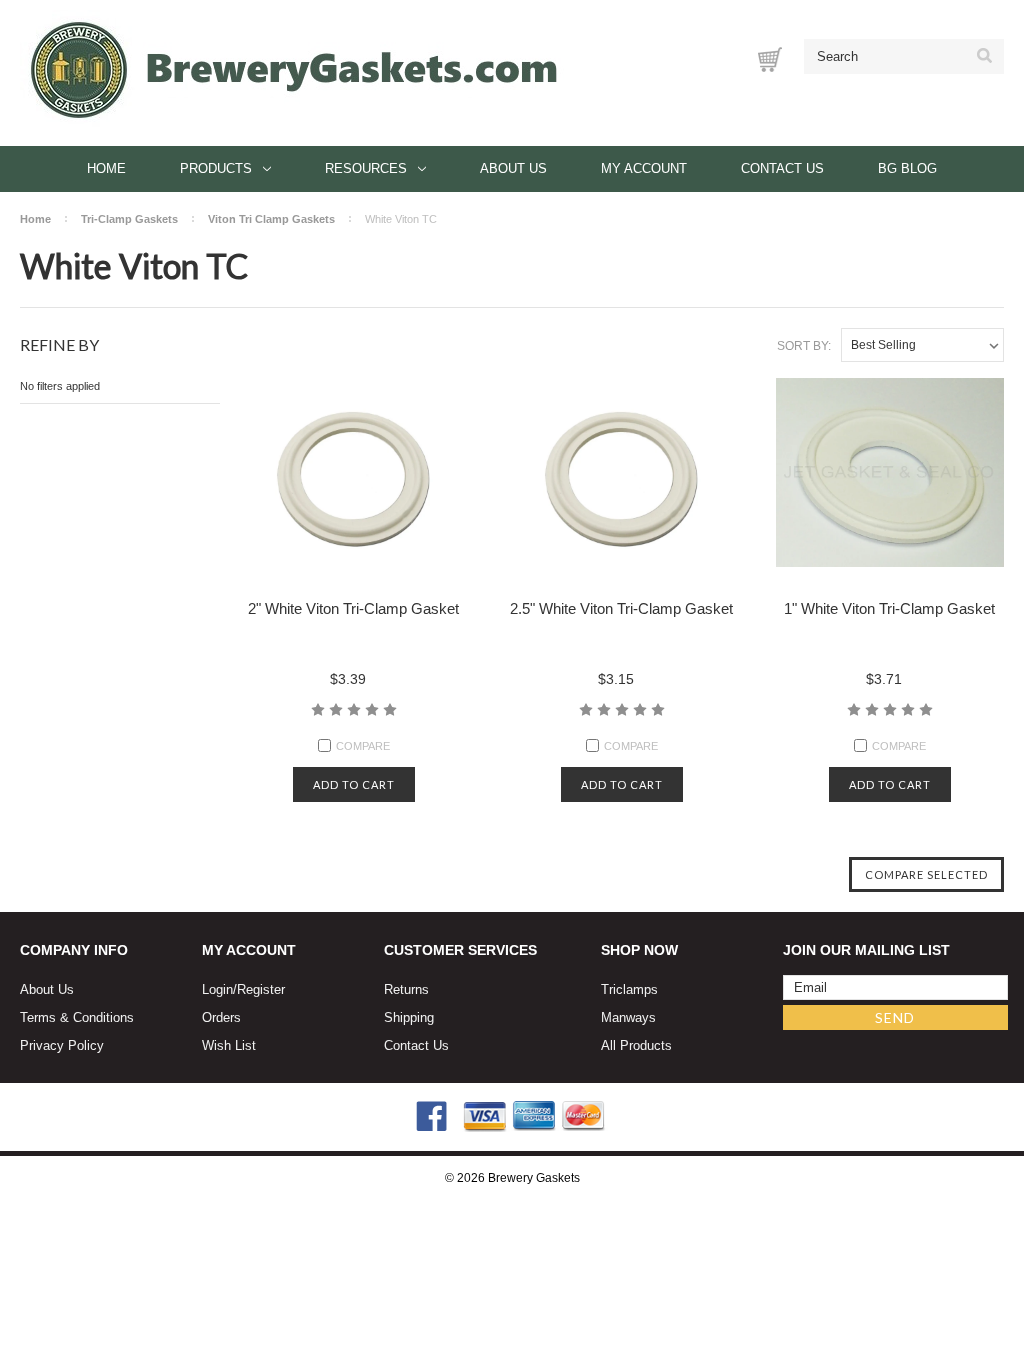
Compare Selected (926, 874)
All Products (636, 1045)
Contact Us (782, 168)
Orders (221, 1017)
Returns (406, 989)
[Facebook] (431, 1116)
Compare (363, 746)
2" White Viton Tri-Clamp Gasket (353, 608)
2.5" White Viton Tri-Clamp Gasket (621, 608)
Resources (366, 168)
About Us (513, 168)
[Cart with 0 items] (770, 59)
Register (261, 989)
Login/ (219, 989)
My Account (644, 168)
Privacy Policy (62, 1045)
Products (216, 168)
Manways (628, 1017)
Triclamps (629, 989)
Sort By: (804, 346)
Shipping (409, 1017)
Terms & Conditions (77, 1017)
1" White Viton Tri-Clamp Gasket (889, 608)
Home (106, 168)
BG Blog (907, 168)
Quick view (354, 477)
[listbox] (922, 345)
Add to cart (354, 784)
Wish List (229, 1045)
